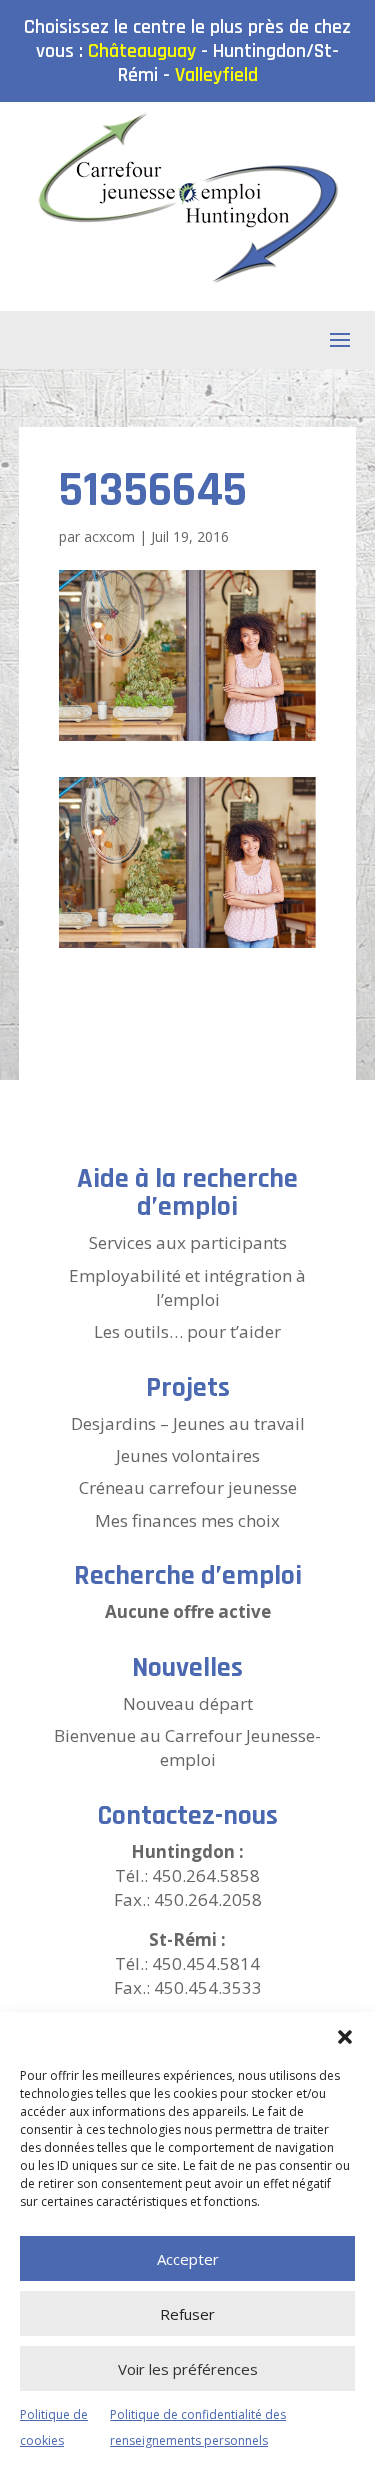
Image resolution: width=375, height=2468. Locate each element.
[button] (345, 2037)
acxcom (109, 536)
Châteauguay (142, 51)
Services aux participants (188, 1242)
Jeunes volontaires (188, 1455)
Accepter (188, 2259)
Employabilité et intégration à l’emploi (187, 1287)
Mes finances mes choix (187, 1520)
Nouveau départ (188, 1703)
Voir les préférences (188, 2369)
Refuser (187, 2314)
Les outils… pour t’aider (187, 1331)
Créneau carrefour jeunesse (188, 1487)
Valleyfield (216, 75)
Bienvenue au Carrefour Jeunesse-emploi (187, 1747)
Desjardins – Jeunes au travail (188, 1423)
